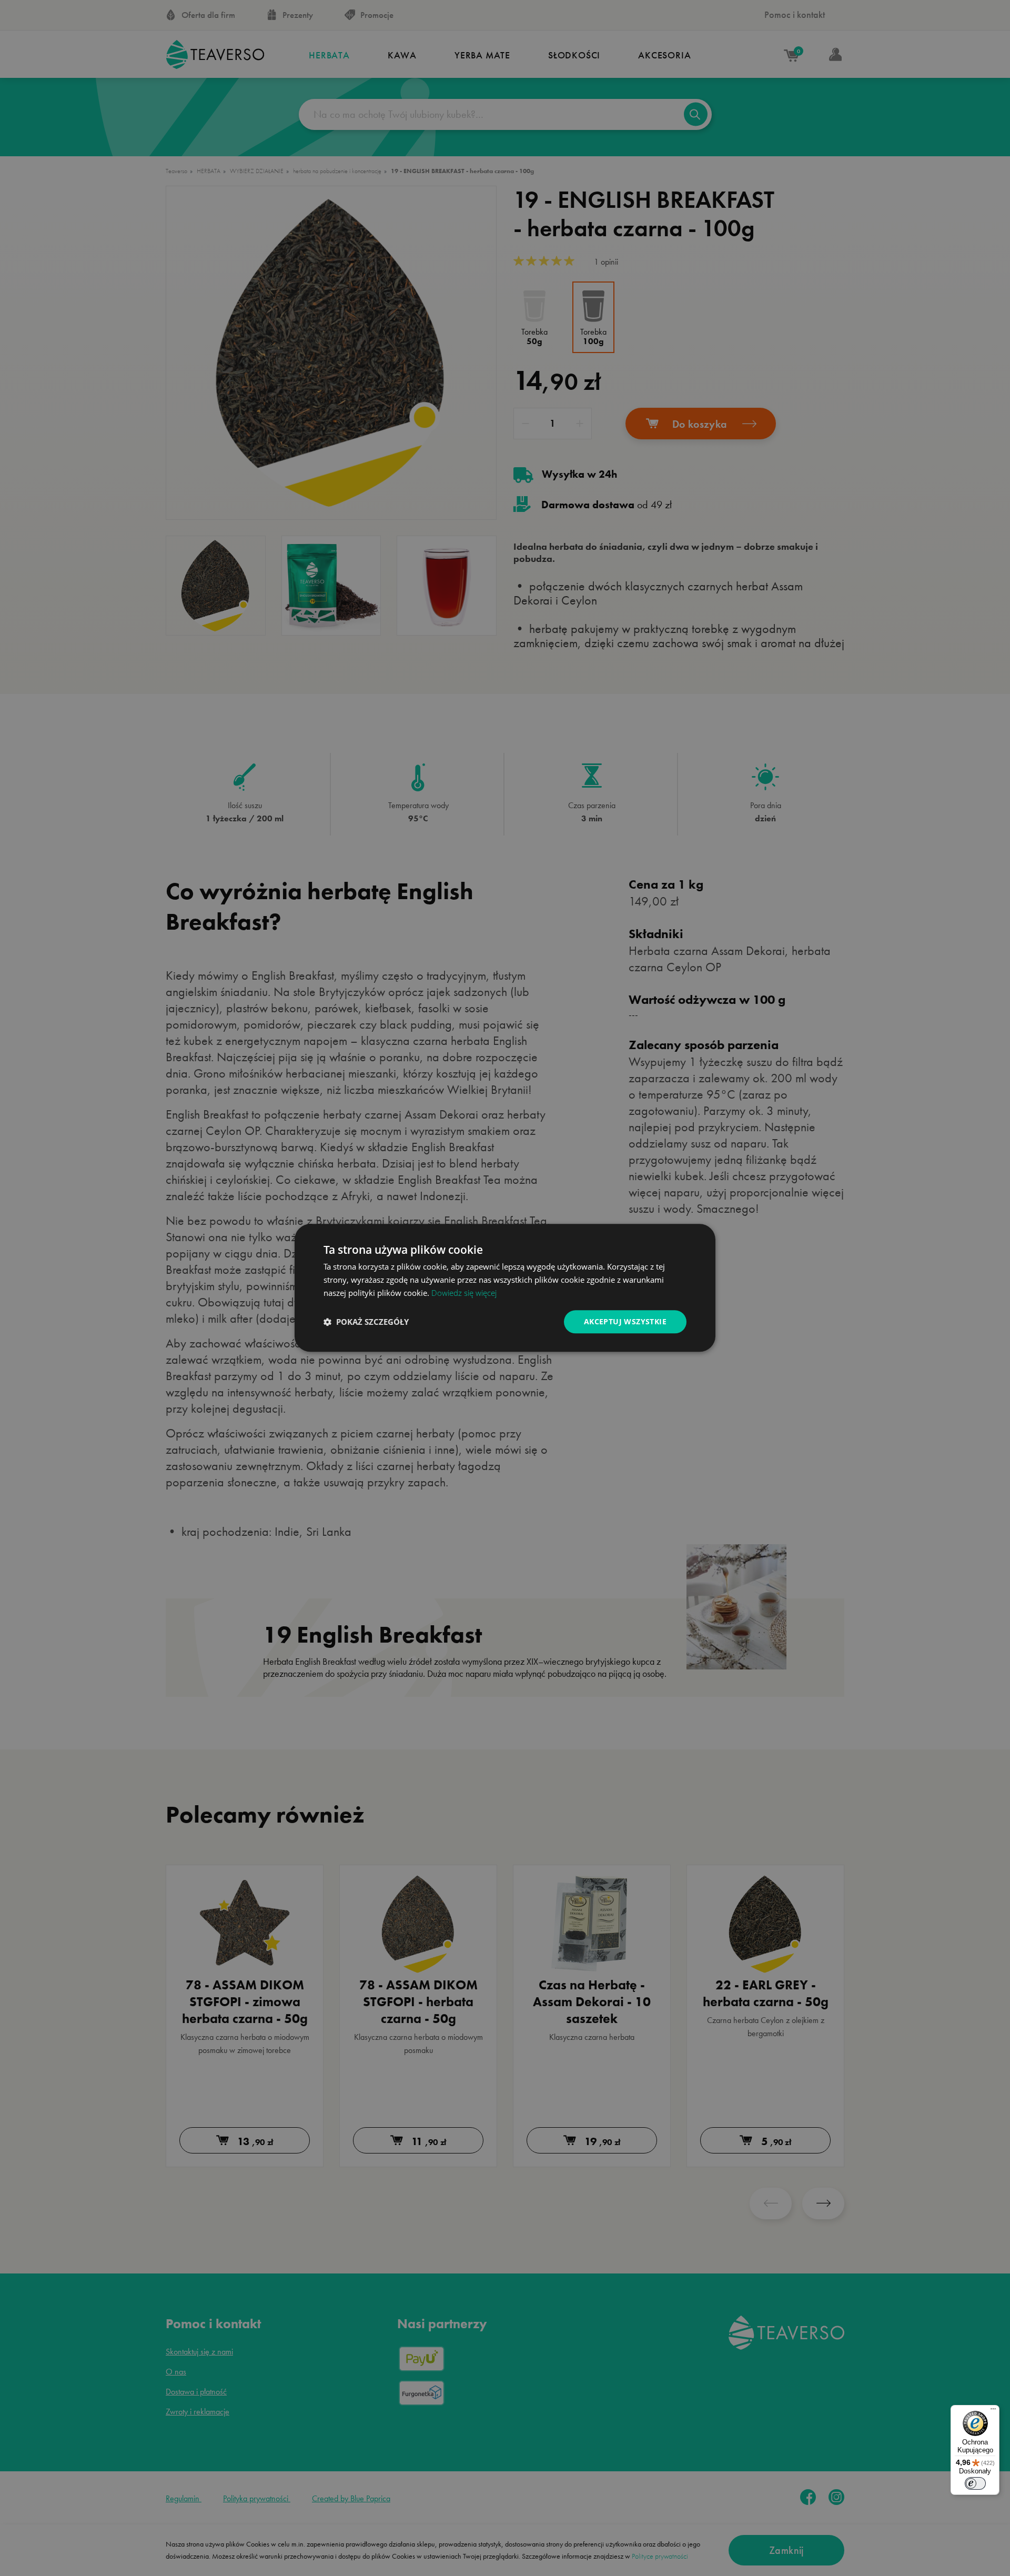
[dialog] (505, 1288)
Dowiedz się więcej (464, 1293)
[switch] (975, 2483)
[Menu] (993, 2411)
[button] (366, 1322)
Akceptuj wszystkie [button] (625, 1321)
